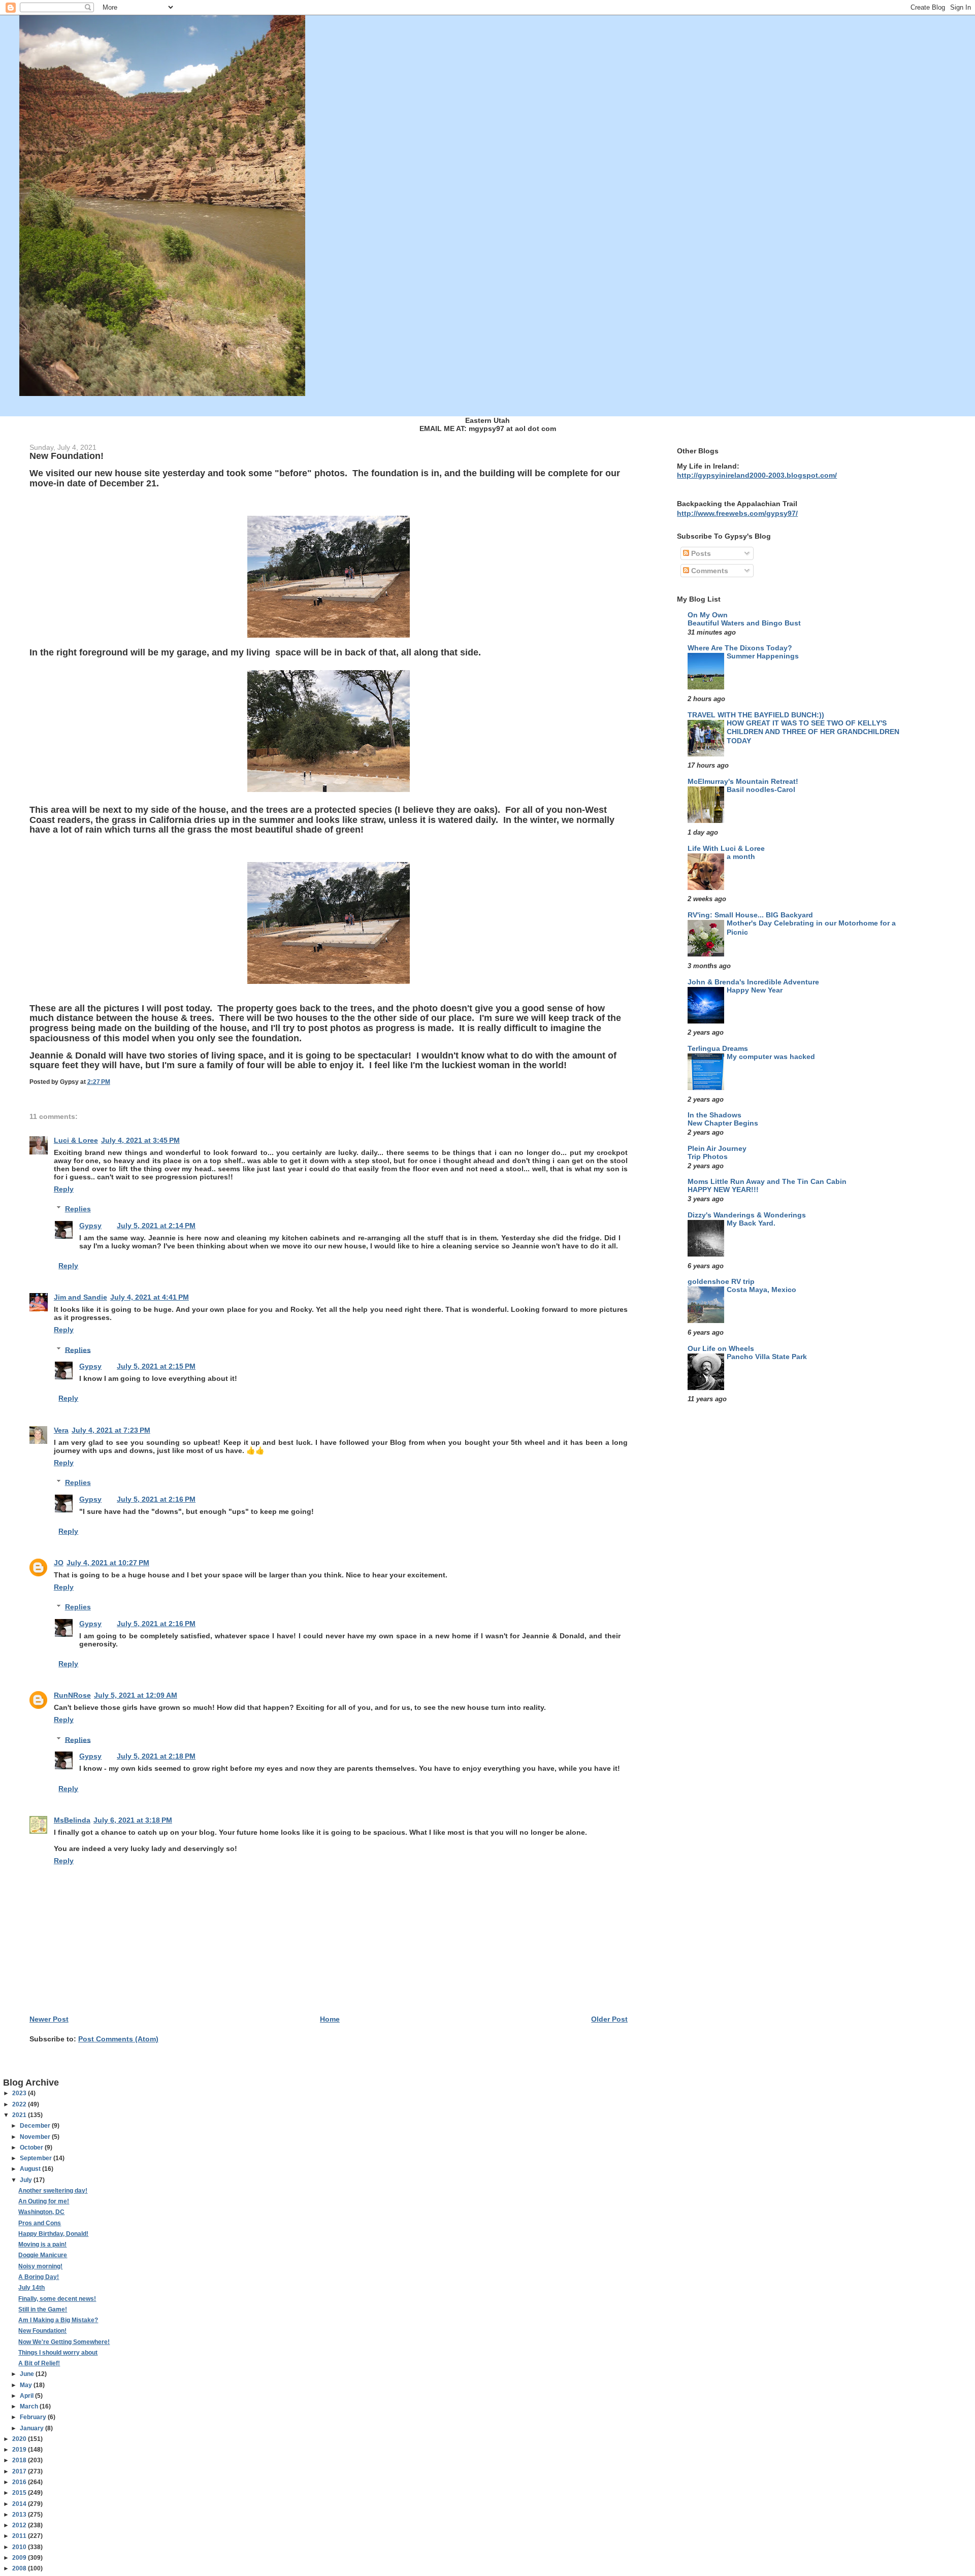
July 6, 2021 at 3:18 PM (133, 1820)
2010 (20, 2547)
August (31, 2169)
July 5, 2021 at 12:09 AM (136, 1695)
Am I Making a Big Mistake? (58, 2320)
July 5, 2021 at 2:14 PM (156, 1226)
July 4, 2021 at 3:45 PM (140, 1140)
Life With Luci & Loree (726, 848)
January (32, 2428)
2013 (20, 2515)
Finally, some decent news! (57, 2299)
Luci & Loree (76, 1140)
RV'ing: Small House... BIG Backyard (750, 915)
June (28, 2374)
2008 (20, 2568)
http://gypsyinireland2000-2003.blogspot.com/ (757, 475)
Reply (64, 1189)
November (36, 2137)
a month (741, 857)
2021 (20, 2115)
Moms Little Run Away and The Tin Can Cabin (767, 1181)
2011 (20, 2536)
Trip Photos (708, 1157)
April (27, 2396)
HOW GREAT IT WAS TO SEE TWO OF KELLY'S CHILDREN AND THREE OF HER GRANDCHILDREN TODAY (813, 732)
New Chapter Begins (723, 1123)
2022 (20, 2104)
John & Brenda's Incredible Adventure (753, 982)
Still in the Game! (43, 2309)
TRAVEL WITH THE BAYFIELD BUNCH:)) (756, 715)
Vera (61, 1430)
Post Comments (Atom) (118, 2039)
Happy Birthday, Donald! (53, 2234)
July (27, 2180)
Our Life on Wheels (721, 1348)
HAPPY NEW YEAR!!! (723, 1190)
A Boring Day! (39, 2277)
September (37, 2158)
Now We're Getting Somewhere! (64, 2342)
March (30, 2406)
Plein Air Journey (717, 1148)
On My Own (708, 615)
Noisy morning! (40, 2266)
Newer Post (49, 2019)
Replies (78, 1209)
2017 (20, 2471)
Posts (700, 553)
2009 (20, 2558)
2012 (20, 2525)
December (36, 2126)
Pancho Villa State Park (767, 1357)
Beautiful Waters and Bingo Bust (744, 623)
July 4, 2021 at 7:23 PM (111, 1430)
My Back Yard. (751, 1223)
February (34, 2417)
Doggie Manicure (43, 2255)
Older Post (609, 2019)
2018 (20, 2460)
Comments (709, 571)
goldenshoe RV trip (721, 1281)
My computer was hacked (771, 1057)
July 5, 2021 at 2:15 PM (156, 1366)
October (32, 2148)
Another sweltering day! (53, 2191)
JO (59, 1563)
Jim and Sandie (80, 1297)
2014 (20, 2504)
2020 (20, 2439)
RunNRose (72, 1695)
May (27, 2385)
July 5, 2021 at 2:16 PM (156, 1499)
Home (330, 2019)
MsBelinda (72, 1820)
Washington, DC (41, 2212)
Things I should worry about (58, 2353)
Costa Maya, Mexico (761, 1290)
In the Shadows (714, 1115)
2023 (20, 2093)
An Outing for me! (44, 2201)
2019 (20, 2450)
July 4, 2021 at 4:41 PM (150, 1297)
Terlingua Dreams (718, 1048)
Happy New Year (755, 990)
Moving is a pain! (42, 2244)
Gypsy (90, 1226)
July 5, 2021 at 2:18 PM (156, 1756)
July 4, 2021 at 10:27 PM (108, 1563)
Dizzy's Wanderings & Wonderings (747, 1215)
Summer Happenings (763, 656)
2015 (20, 2493)
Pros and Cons (40, 2223)
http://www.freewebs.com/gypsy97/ (737, 513)
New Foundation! (42, 2331)
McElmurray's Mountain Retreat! (743, 781)
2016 (20, 2482)
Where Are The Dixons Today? (740, 648)
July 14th (31, 2288)
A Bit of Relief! (39, 2363)
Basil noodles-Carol (761, 790)
